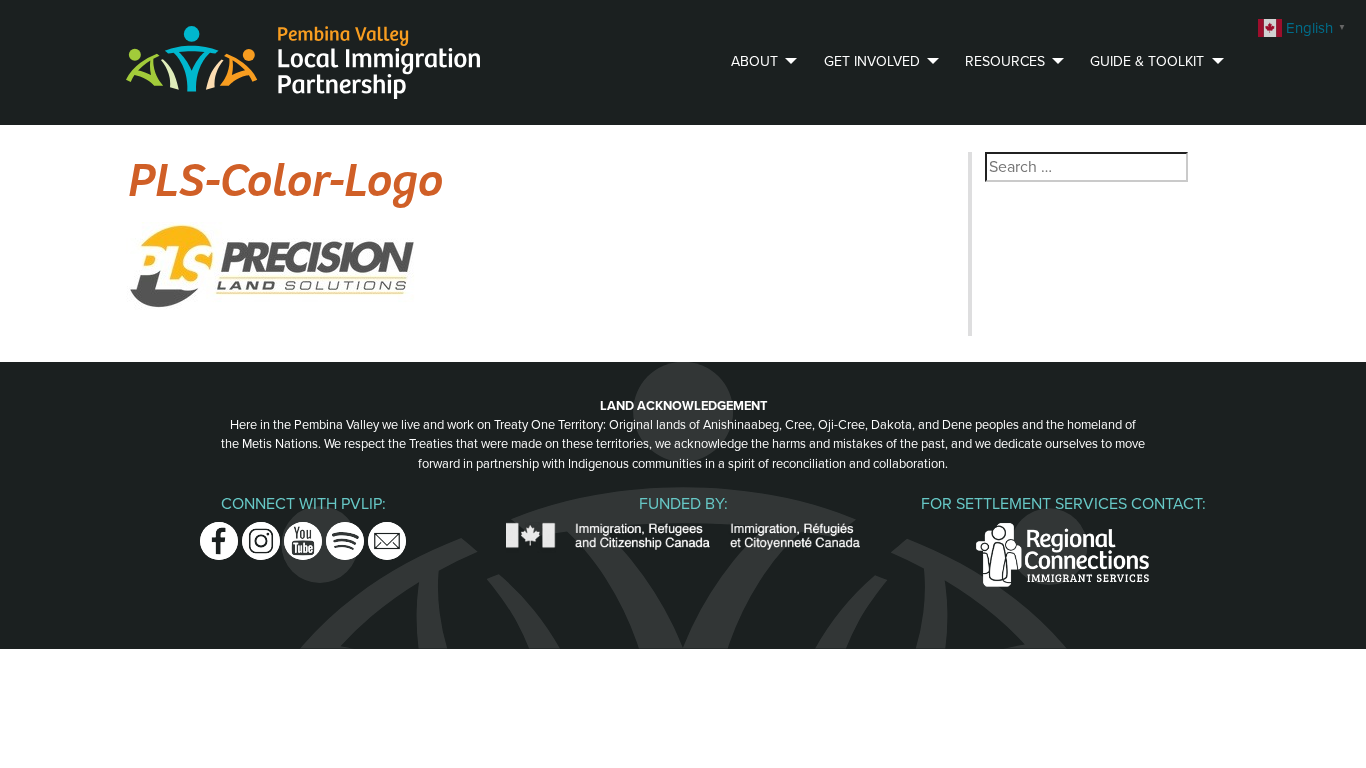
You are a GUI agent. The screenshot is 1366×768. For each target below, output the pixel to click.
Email (387, 534)
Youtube (303, 534)
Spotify (345, 534)
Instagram (261, 534)
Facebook (219, 534)
